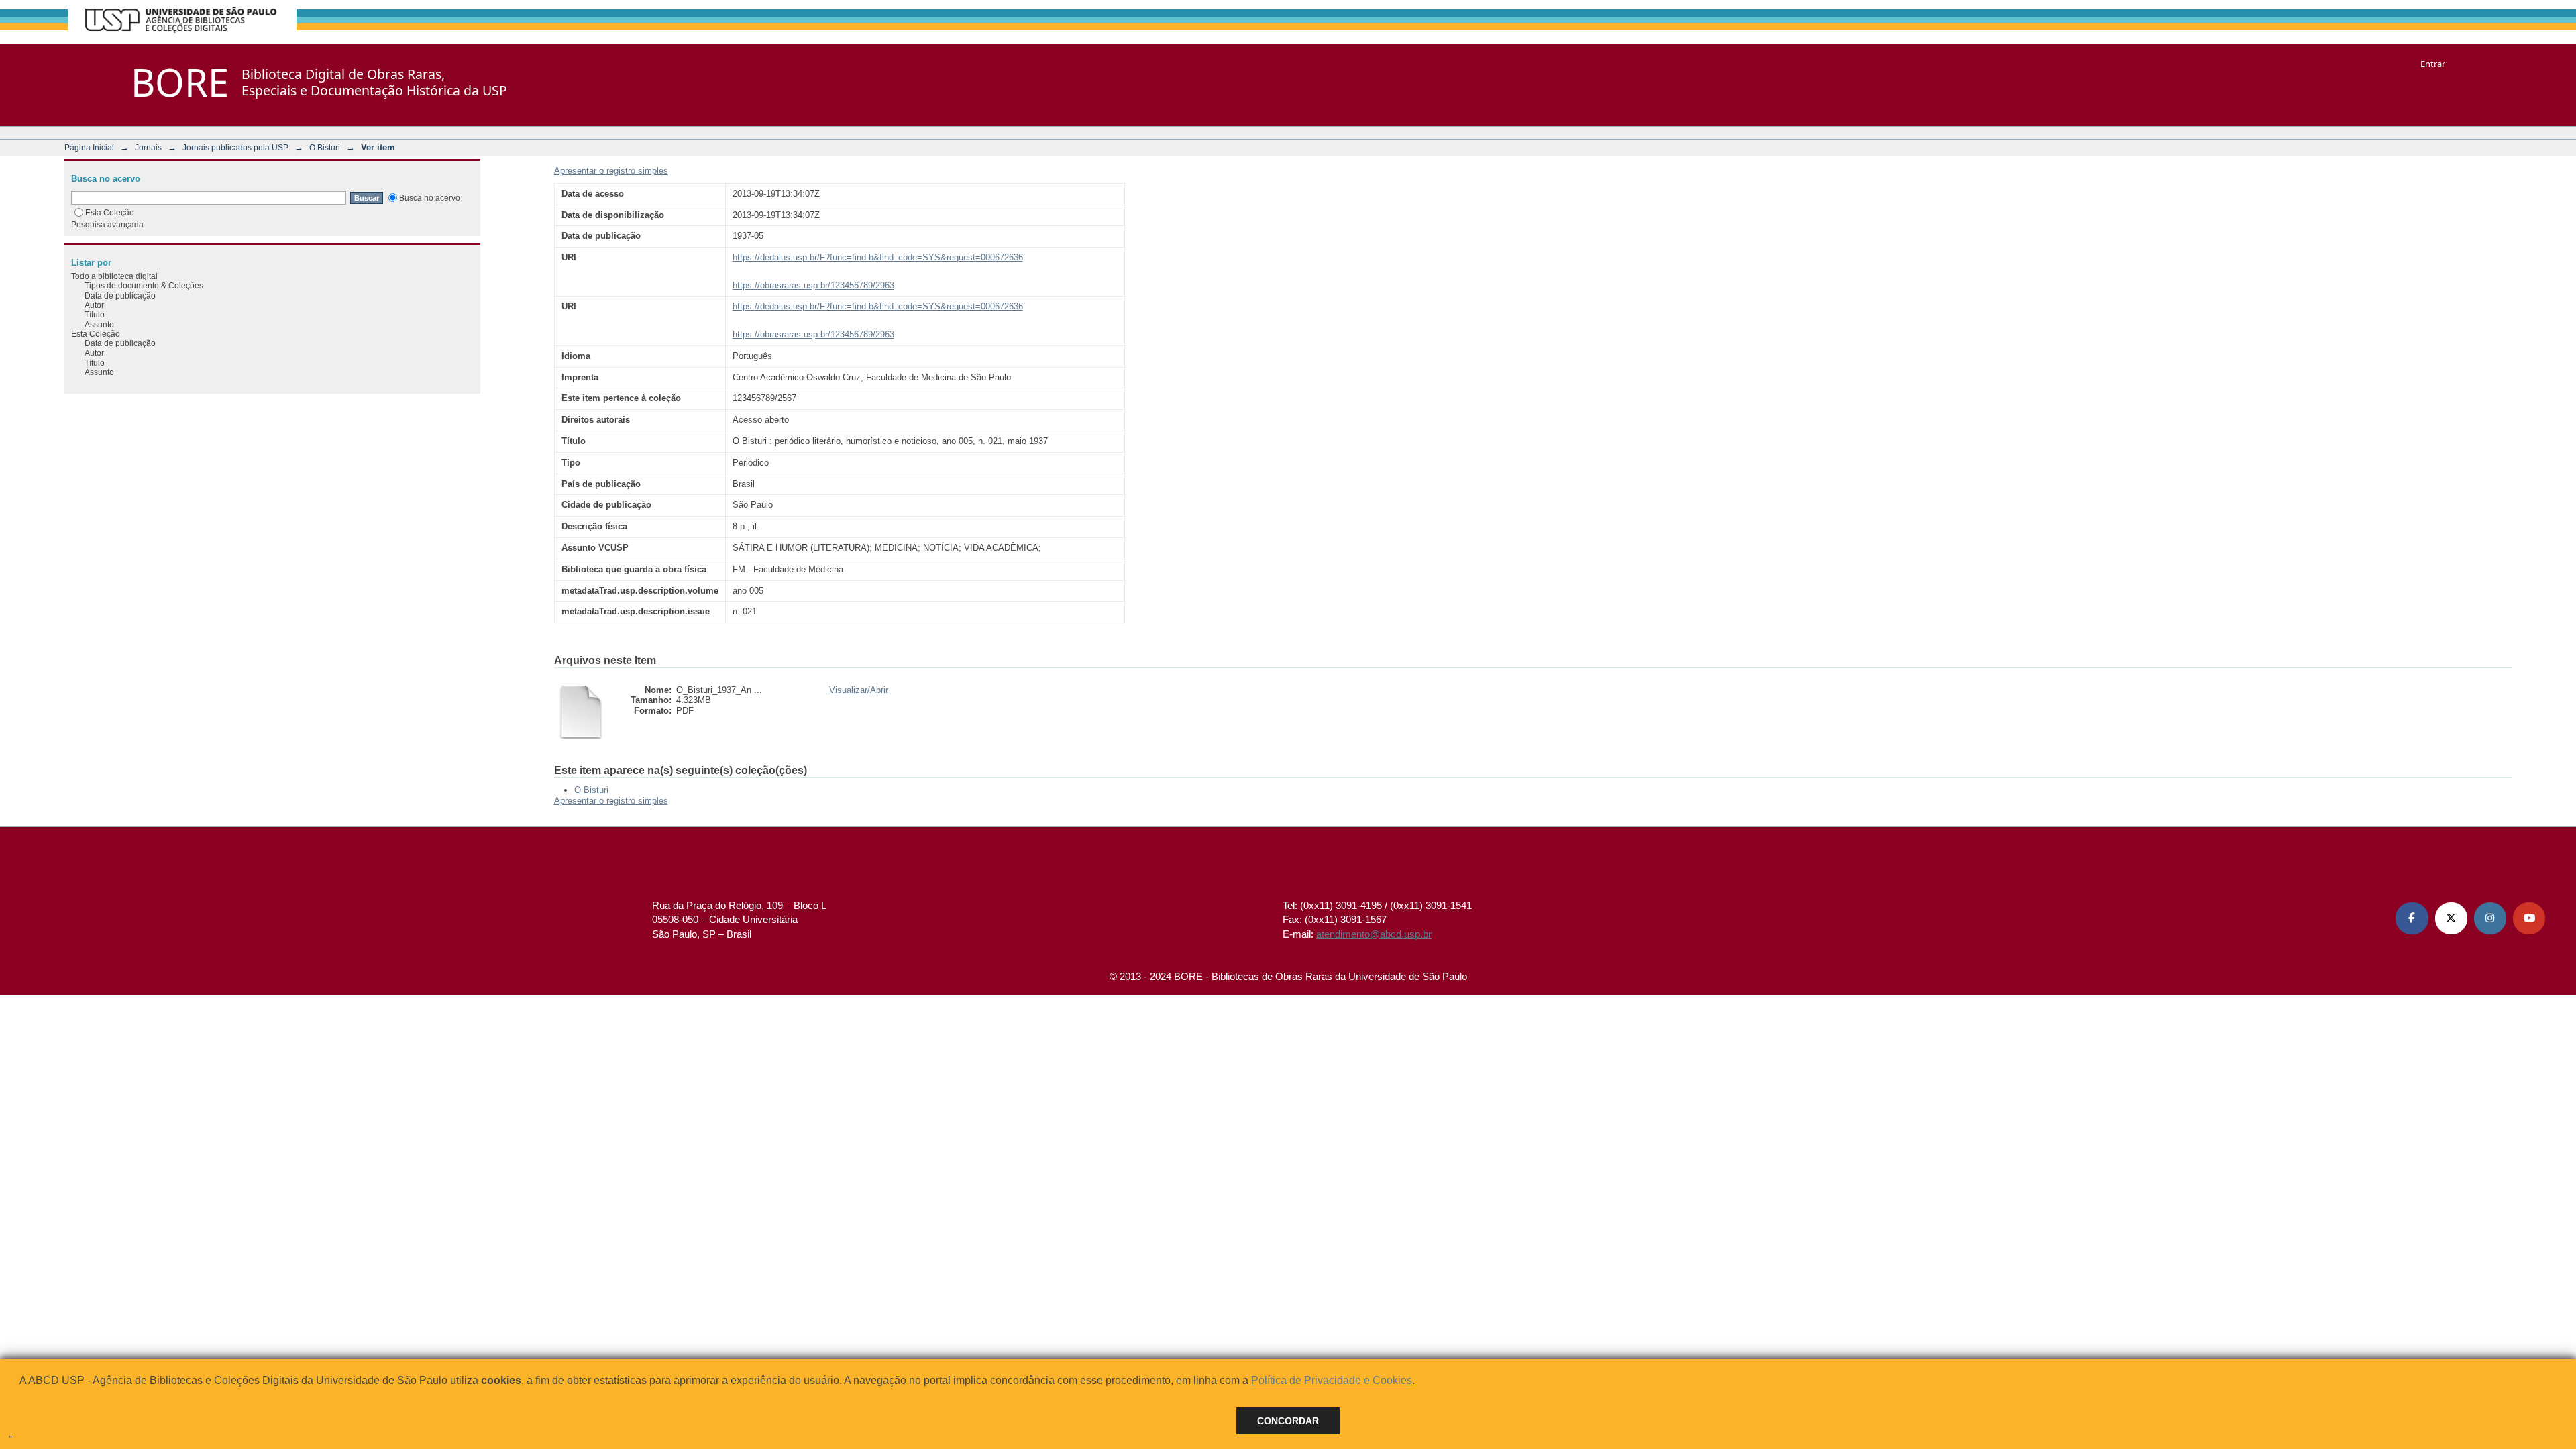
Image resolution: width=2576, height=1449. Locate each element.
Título (95, 314)
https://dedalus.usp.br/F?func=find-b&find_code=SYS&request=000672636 (878, 257)
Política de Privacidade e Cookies (1332, 1380)
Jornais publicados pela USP (235, 147)
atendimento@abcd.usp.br (1374, 934)
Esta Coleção (110, 212)
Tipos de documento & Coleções (144, 285)
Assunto (99, 324)
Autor (94, 305)
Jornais (148, 147)
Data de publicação (120, 296)
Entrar (2433, 64)
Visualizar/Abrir (859, 690)
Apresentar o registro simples (611, 171)
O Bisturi (325, 147)
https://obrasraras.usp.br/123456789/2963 (813, 285)
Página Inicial (89, 147)
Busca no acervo (430, 198)
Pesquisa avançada (107, 224)
